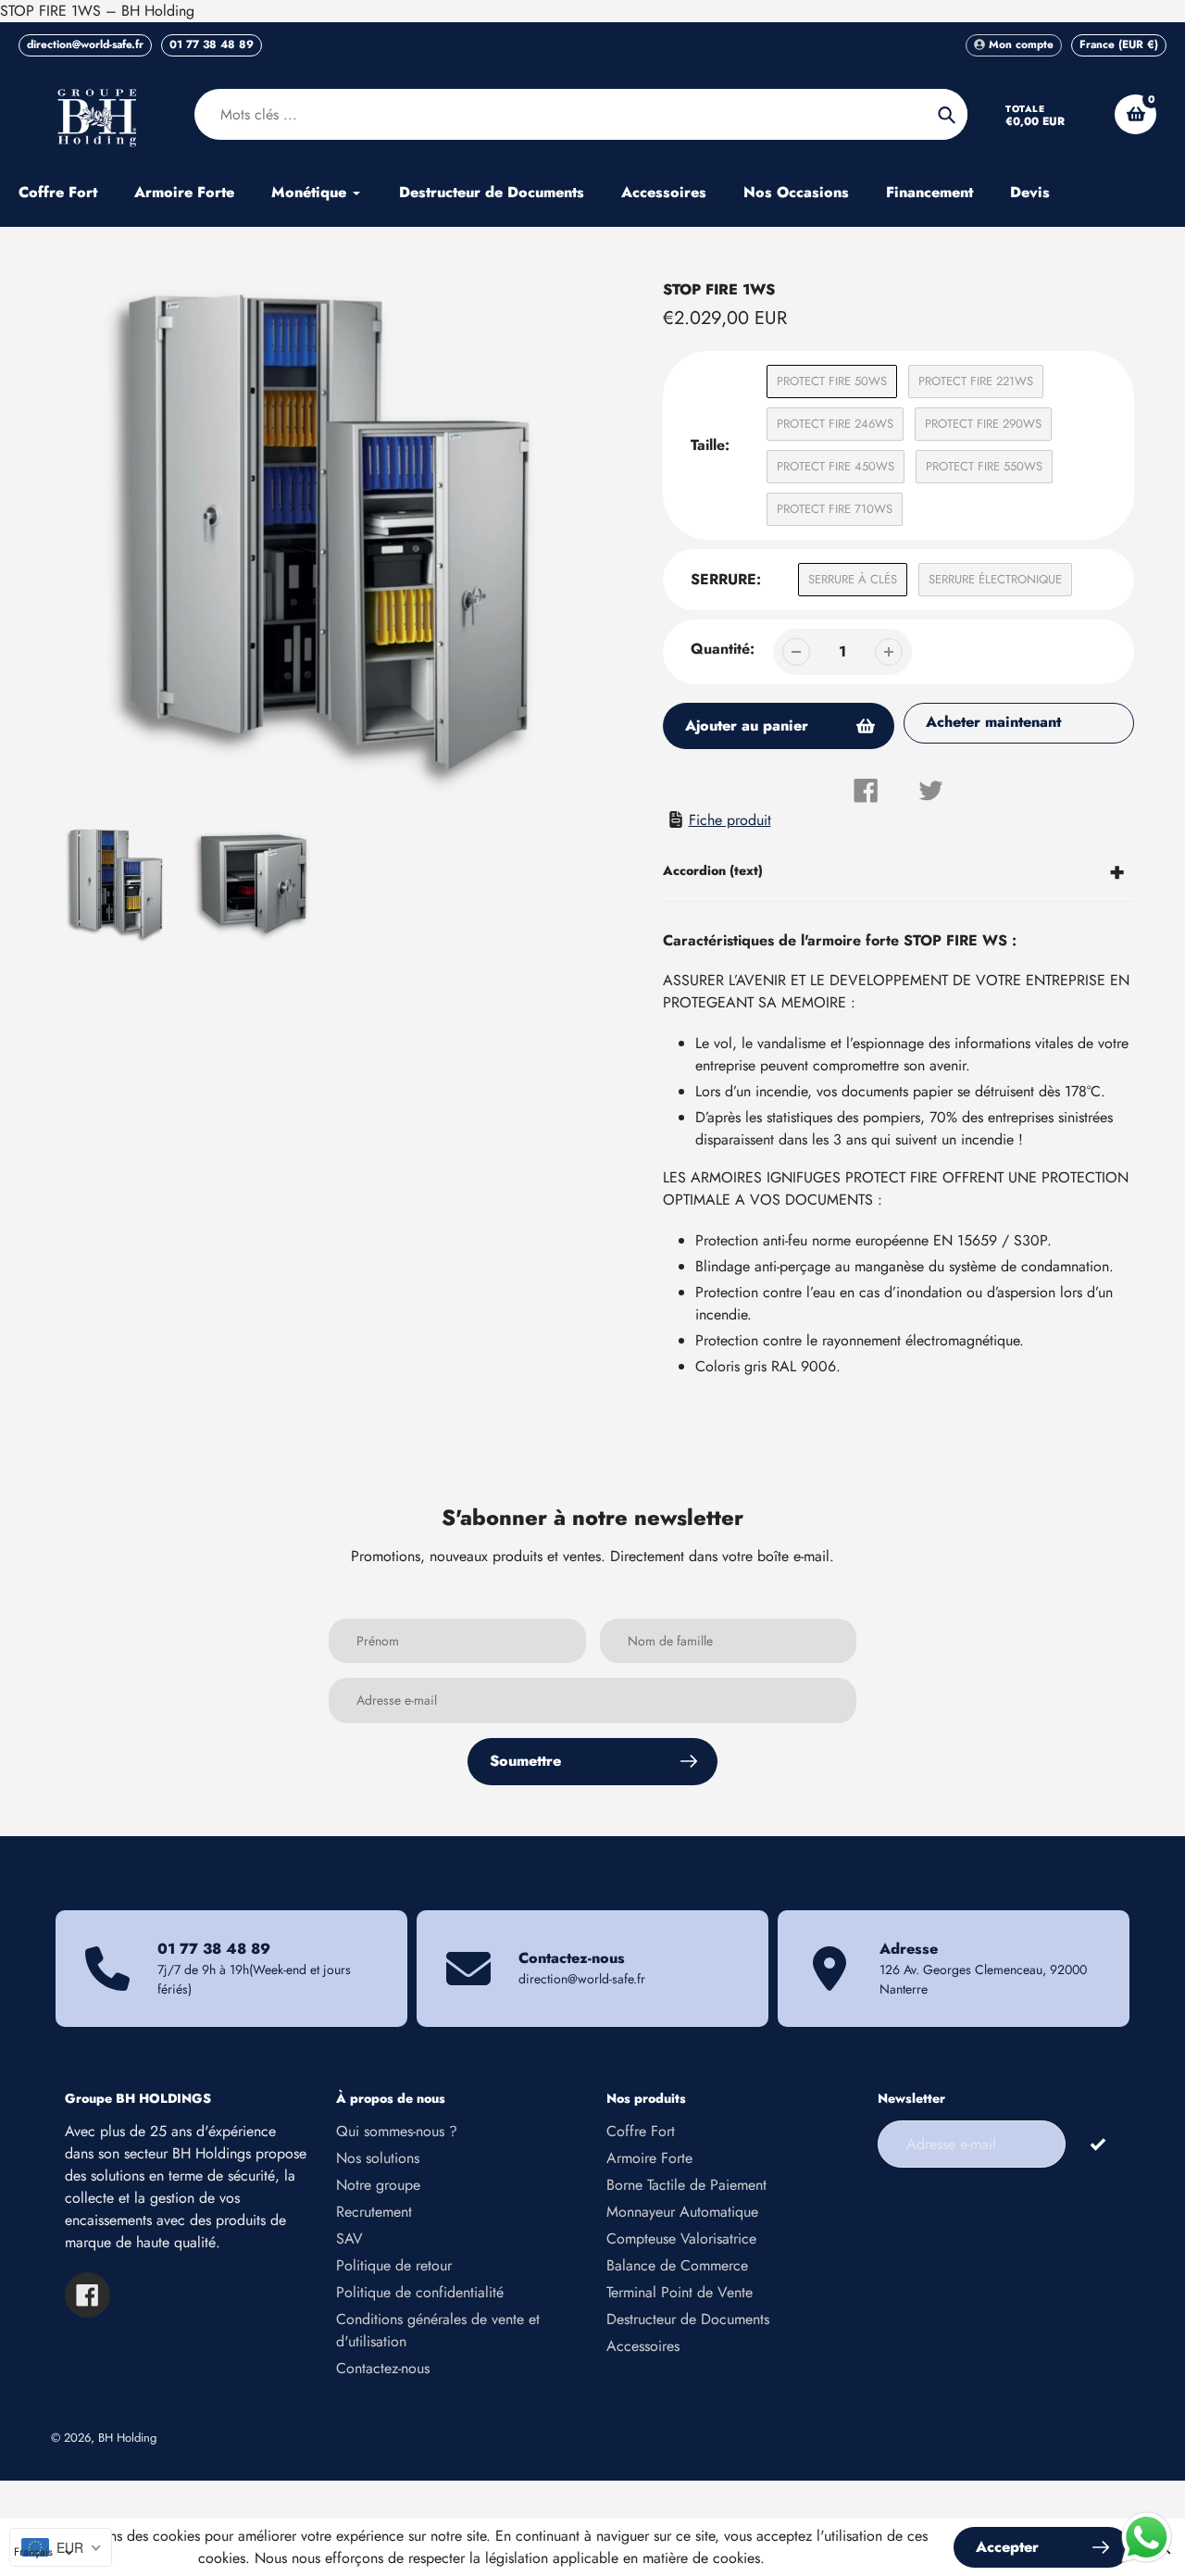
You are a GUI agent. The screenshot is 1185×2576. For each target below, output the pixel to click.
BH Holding (127, 2438)
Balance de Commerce (677, 2265)
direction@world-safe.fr (85, 44)
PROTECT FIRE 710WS (835, 509)
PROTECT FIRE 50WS (832, 381)
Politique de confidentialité (420, 2292)
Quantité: (723, 649)
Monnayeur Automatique (682, 2212)
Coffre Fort (641, 2131)
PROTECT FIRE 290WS (983, 424)
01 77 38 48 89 (212, 44)
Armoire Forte (649, 2158)
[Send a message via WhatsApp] (1147, 2538)
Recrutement (374, 2212)
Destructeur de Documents (688, 2319)
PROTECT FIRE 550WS (984, 466)
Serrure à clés (853, 579)
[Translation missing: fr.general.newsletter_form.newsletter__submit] (1098, 2143)
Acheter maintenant (993, 722)
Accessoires (643, 2346)
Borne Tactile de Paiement (686, 2185)
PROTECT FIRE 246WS (835, 424)
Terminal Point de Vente (680, 2292)
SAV (349, 2238)
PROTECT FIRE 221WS (976, 381)
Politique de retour (394, 2265)
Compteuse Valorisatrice (681, 2238)
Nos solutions (378, 2158)
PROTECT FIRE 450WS (836, 466)
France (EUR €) (1119, 44)
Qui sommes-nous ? (397, 2131)
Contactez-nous (383, 2368)
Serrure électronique (995, 579)
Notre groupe (378, 2185)
